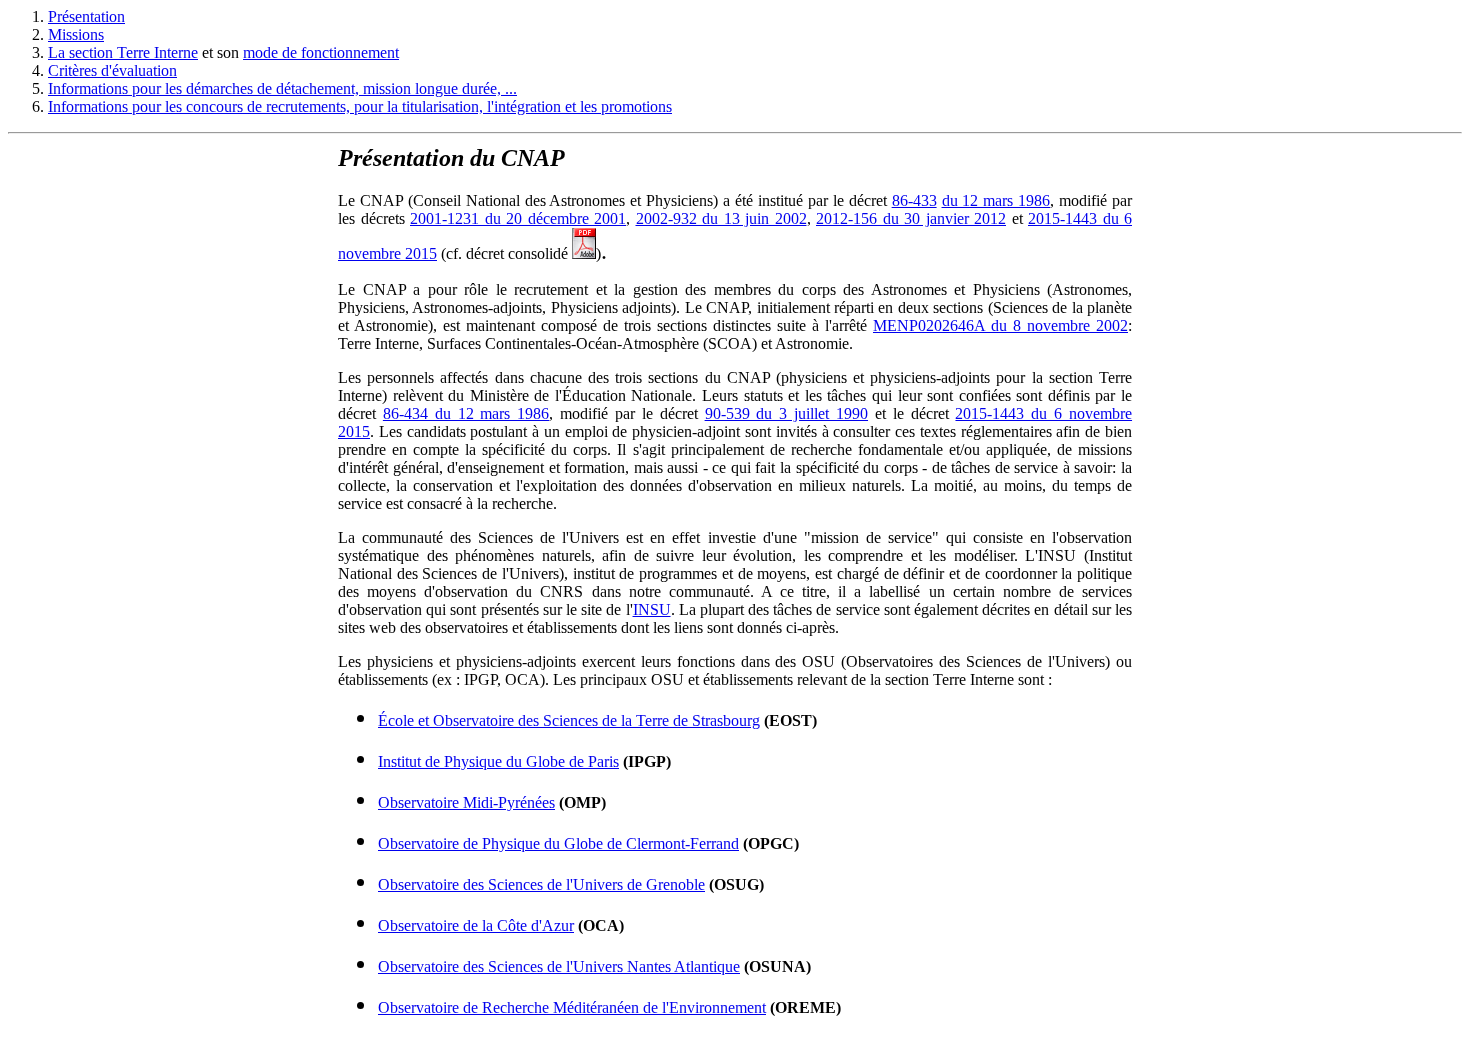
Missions (76, 34)
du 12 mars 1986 (996, 200)
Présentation (86, 16)
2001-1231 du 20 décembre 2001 (518, 218)
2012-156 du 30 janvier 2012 (911, 218)
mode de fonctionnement (321, 52)
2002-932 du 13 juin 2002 (721, 218)
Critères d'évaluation (112, 70)
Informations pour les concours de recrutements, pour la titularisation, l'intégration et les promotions (360, 106)
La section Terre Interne (123, 52)
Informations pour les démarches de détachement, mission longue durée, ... (282, 88)
